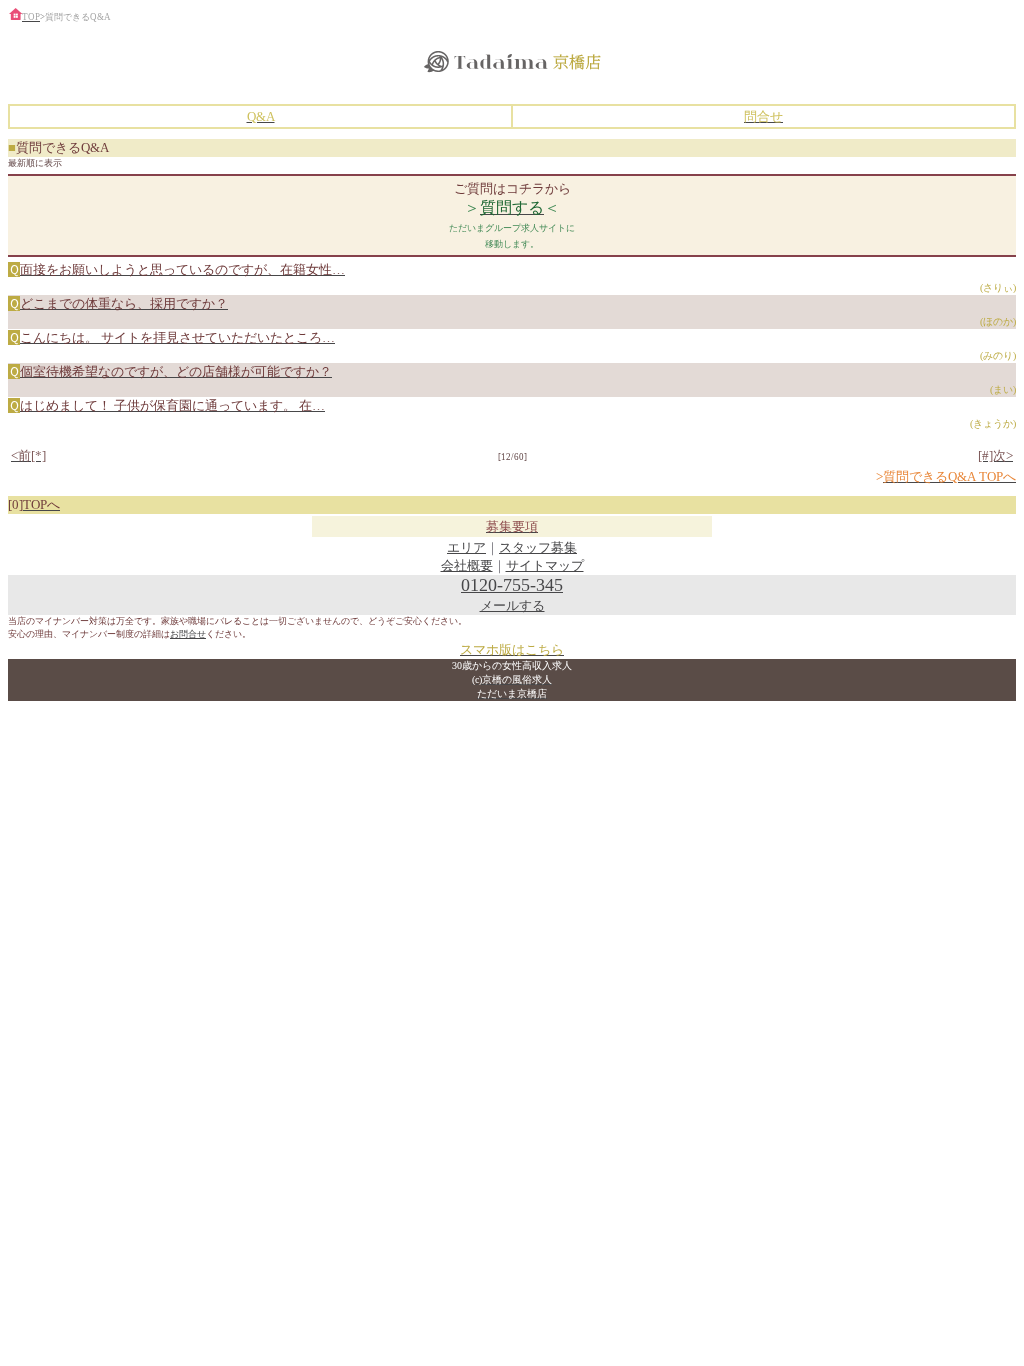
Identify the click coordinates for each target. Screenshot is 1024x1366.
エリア (466, 547)
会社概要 (467, 565)
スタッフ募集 (538, 547)
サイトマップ (545, 565)
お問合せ (188, 634)
